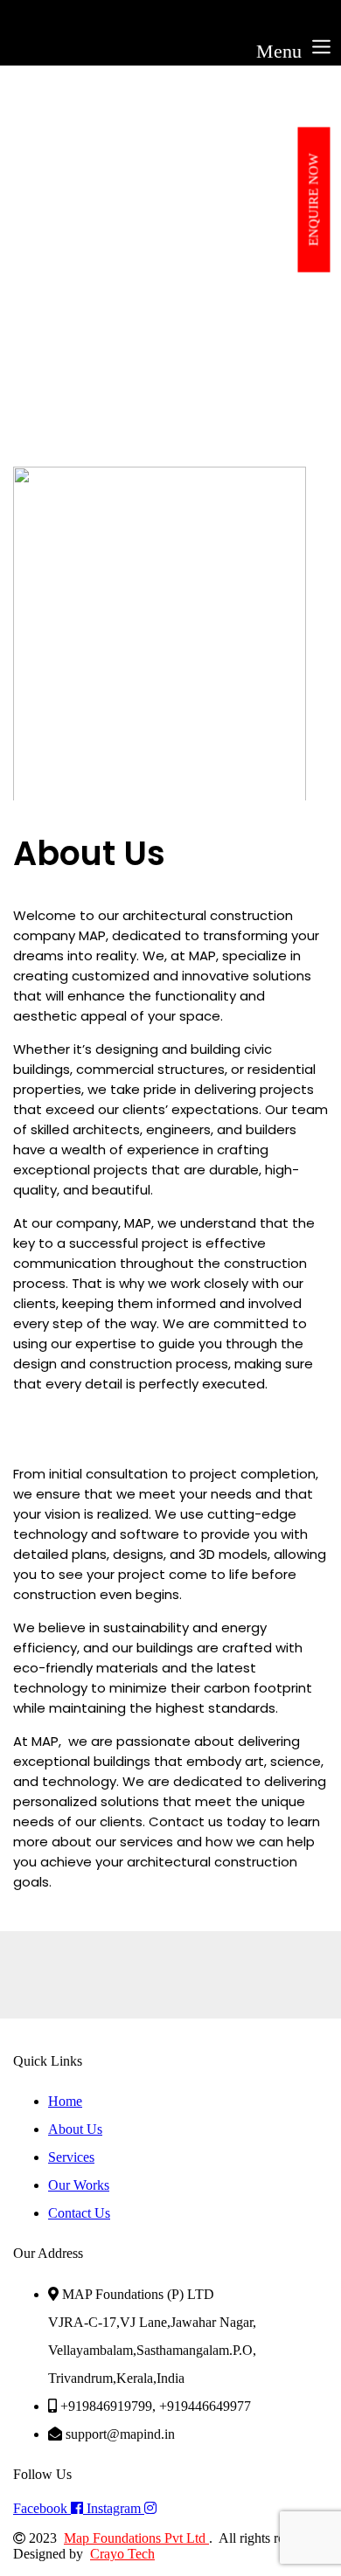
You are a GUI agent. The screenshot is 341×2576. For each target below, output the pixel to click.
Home (33, 349)
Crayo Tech (122, 2554)
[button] (170, 47)
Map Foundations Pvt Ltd (136, 2538)
